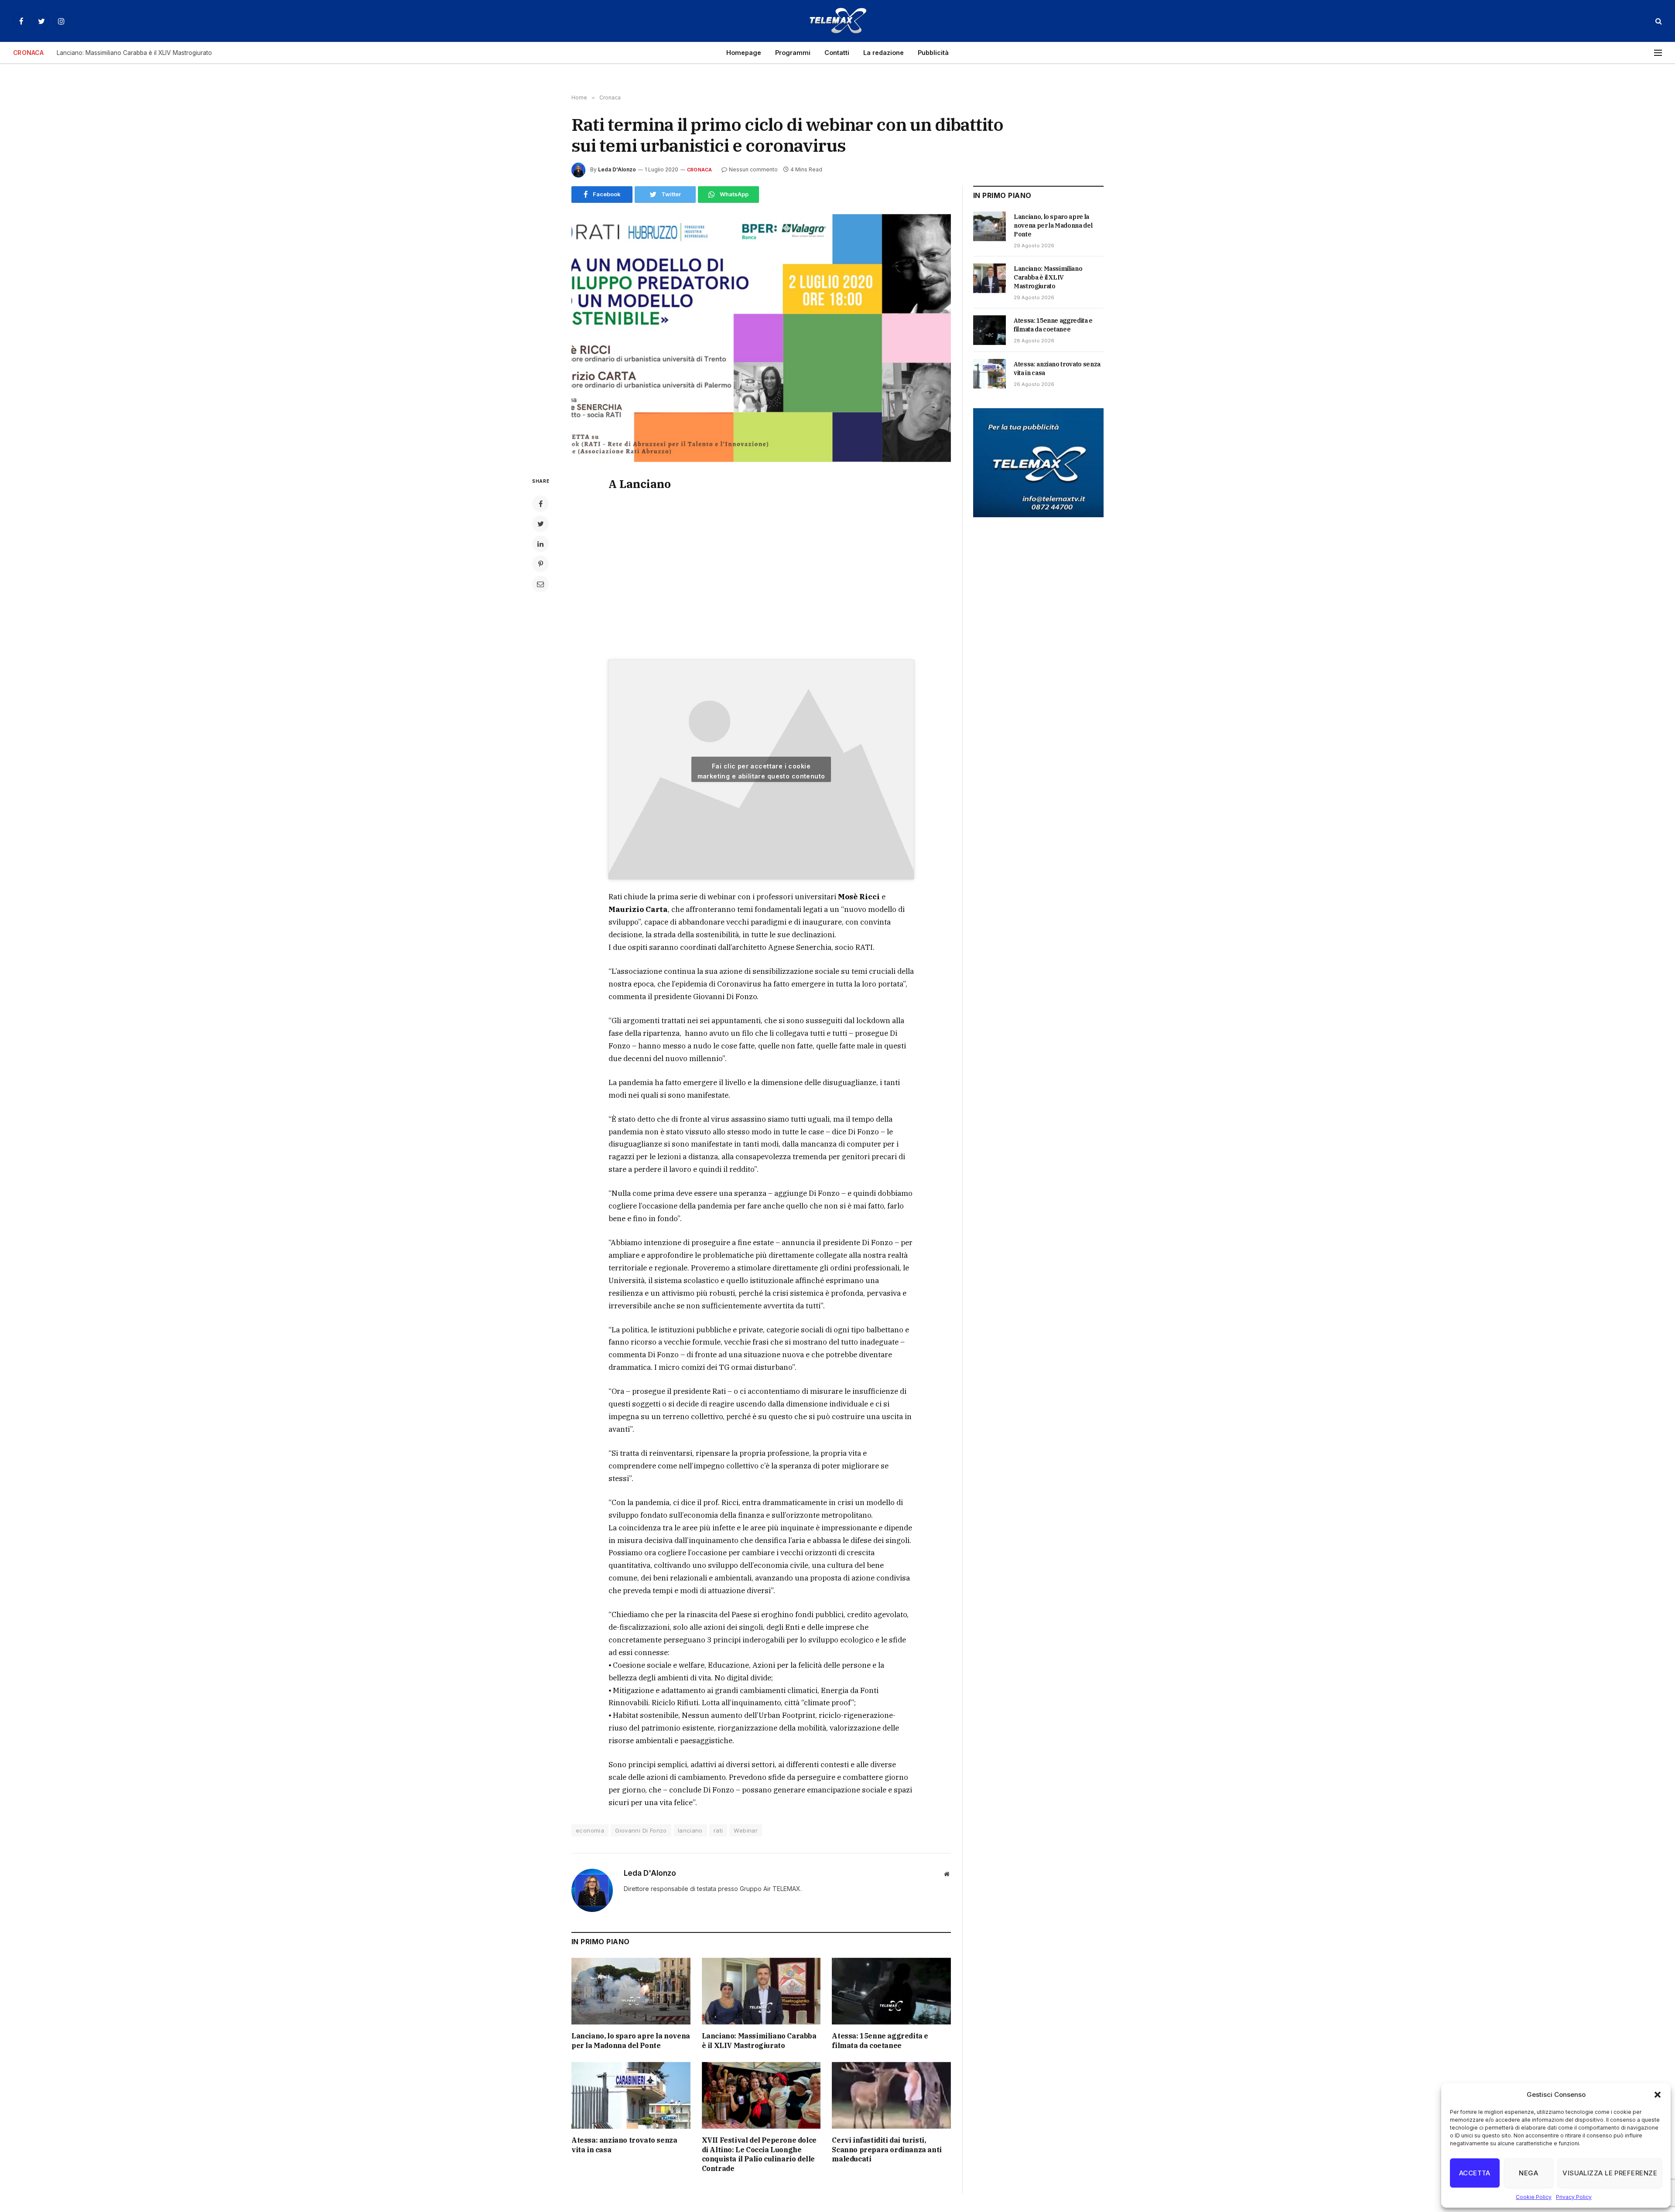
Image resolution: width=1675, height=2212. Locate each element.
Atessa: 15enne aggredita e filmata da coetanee (880, 2041)
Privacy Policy (1574, 2197)
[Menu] (1658, 53)
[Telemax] (837, 21)
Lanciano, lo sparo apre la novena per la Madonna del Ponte (631, 2041)
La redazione (884, 53)
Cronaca (700, 170)
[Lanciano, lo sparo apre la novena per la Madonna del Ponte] (631, 1991)
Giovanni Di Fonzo (641, 1830)
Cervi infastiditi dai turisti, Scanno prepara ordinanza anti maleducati (887, 2150)
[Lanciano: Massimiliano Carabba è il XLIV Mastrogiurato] (761, 1991)
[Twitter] (540, 524)
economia (590, 1830)
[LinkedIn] (540, 544)
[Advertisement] (761, 575)
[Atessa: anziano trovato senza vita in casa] (631, 2095)
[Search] (1658, 21)
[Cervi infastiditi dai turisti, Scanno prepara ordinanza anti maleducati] (891, 2095)
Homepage (744, 53)
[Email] (540, 584)
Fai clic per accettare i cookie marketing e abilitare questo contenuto (761, 771)
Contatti (837, 53)
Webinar (746, 1830)
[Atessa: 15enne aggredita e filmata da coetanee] (891, 1991)
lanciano (690, 1830)
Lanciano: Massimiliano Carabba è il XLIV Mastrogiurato (134, 53)
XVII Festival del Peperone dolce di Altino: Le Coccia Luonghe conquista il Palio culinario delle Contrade (759, 2154)
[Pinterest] (540, 564)
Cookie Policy (1534, 2197)
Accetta (1475, 2173)
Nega (1528, 2173)
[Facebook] (540, 504)
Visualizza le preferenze (1610, 2173)
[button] (1658, 2095)
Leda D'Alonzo (617, 169)
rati (718, 1830)
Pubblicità (933, 53)
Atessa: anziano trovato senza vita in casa (624, 2145)
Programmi (793, 53)
